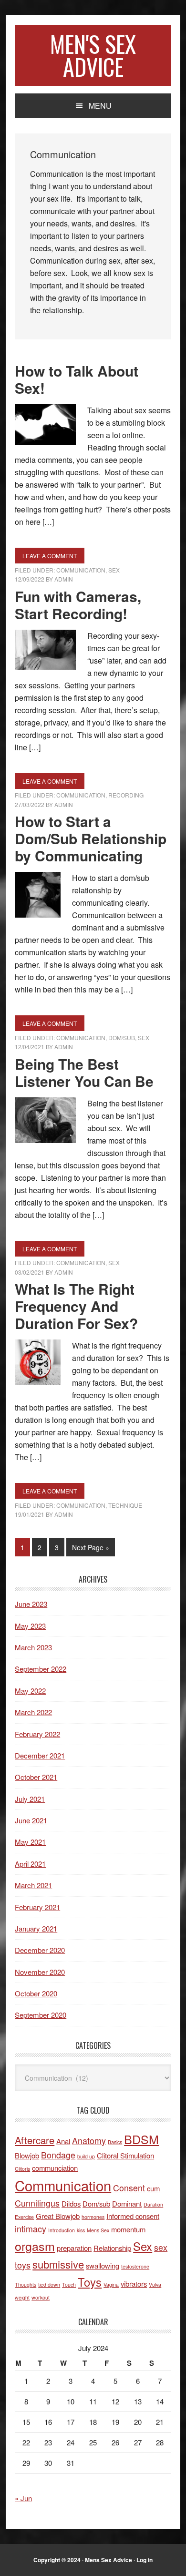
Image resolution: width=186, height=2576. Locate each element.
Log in (145, 2560)
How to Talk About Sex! (77, 379)
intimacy (31, 2229)
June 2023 (31, 1604)
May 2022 (30, 1691)
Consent (129, 2188)
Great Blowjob (58, 2216)
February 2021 (37, 1907)
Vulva (155, 2285)
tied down (49, 2285)
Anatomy (89, 2141)
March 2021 (33, 1885)
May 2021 (30, 1842)
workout (41, 2297)
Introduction (62, 2230)
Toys (90, 2282)
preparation (74, 2248)
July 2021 (30, 1799)
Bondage (58, 2155)
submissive (58, 2264)
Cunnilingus (37, 2203)
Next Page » (90, 1549)
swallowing (103, 2265)
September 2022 (41, 1669)
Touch (69, 2285)
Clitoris (22, 2169)
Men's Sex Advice (93, 55)
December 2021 (40, 1755)
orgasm (35, 2246)
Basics (115, 2142)
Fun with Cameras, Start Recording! (78, 605)
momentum (128, 2229)
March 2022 (33, 1712)
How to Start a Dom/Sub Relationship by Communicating (91, 838)
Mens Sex (98, 2230)
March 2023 (33, 1647)
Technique (125, 1505)
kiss (81, 2230)
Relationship (112, 2248)
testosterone (135, 2266)
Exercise (24, 2217)
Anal (63, 2141)
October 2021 (36, 1777)
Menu (100, 106)
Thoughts (26, 2285)
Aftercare (35, 2140)
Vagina (111, 2285)
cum (153, 2188)
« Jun (23, 2498)
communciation (55, 2168)
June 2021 (31, 1820)
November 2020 (40, 1972)
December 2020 (40, 1950)
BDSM (141, 2139)
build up (86, 2156)
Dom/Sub (122, 1038)
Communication (81, 570)
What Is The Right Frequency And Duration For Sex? (76, 1306)
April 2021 (30, 1864)
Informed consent (133, 2216)
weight (22, 2297)
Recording (126, 795)
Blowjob (27, 2155)
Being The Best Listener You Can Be (84, 1072)
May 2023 (30, 1626)
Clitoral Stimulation (125, 2155)
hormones (93, 2217)
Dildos (71, 2203)
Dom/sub (96, 2203)
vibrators (134, 2284)
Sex (114, 570)
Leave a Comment (50, 556)
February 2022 (37, 1734)
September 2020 (41, 2015)
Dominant (127, 2203)
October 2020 (36, 1993)
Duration (153, 2204)
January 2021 (36, 1928)
